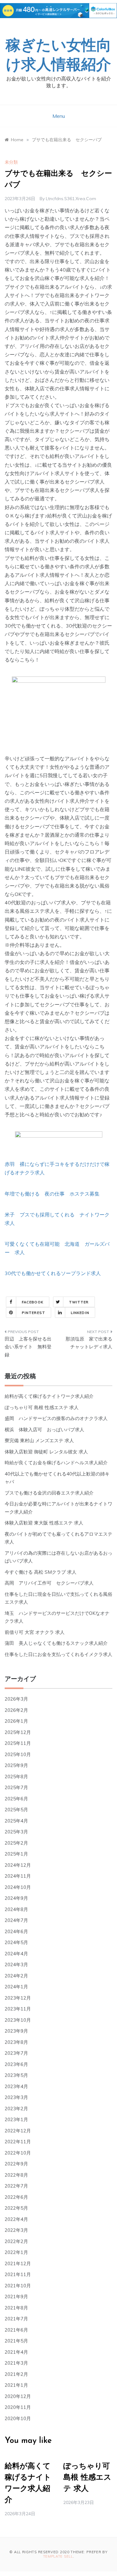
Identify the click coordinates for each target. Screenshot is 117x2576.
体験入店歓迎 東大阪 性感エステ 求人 (44, 1523)
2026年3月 (16, 1699)
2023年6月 (16, 2064)
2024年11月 (18, 1876)
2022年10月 (18, 2153)
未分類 (11, 162)
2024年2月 (16, 1976)
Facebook (33, 1302)
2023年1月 (16, 2119)
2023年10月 (18, 2020)
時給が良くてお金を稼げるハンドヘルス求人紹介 (56, 1463)
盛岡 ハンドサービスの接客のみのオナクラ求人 (56, 1418)
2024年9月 (16, 1898)
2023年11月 (18, 2009)
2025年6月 (16, 1799)
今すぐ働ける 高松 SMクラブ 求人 (41, 1572)
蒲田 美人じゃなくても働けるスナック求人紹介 (56, 1643)
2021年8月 (16, 2308)
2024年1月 (16, 1987)
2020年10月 (18, 2418)
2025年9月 (16, 1765)
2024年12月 (18, 1865)
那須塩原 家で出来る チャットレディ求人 (89, 1343)
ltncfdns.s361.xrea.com (71, 199)
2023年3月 (16, 2097)
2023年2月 (16, 2109)
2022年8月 (16, 2175)
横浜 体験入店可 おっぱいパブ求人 (44, 1430)
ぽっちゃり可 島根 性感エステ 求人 (42, 1407)
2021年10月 (18, 2286)
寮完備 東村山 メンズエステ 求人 (39, 1440)
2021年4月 (16, 2352)
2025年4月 (16, 1821)
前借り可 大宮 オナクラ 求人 (35, 1632)
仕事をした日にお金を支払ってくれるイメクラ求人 (58, 1654)
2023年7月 (16, 2053)
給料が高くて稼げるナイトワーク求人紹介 (49, 1396)
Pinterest (34, 1313)
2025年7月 (16, 1787)
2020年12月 (18, 2396)
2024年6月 (16, 1931)
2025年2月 (16, 1843)
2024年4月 (16, 1954)
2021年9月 (16, 2297)
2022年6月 (16, 2197)
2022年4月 (16, 2219)
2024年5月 (16, 1942)
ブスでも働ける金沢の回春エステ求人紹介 (49, 1493)
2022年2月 (16, 2241)
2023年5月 (16, 2075)
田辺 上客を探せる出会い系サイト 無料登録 (28, 1347)
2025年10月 (18, 1754)
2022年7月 (16, 2186)
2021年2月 (16, 2374)
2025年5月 (16, 1810)
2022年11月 (18, 2142)
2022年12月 (18, 2131)
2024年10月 (18, 1887)
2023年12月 (18, 1998)
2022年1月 (16, 2252)
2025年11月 (18, 1743)
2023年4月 (16, 2086)
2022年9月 (16, 2164)
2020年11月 (18, 2407)
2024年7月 (16, 1920)
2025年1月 (16, 1854)
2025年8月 (16, 1777)
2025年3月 (16, 1832)
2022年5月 (16, 2208)
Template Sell (58, 2556)
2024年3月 (16, 1965)
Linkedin (80, 1313)
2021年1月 (16, 2385)
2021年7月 (16, 2319)
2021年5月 (16, 2341)
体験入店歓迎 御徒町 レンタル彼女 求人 (46, 1452)
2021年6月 (16, 2330)
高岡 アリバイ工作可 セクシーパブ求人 (49, 1583)
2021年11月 (18, 2274)
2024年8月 (16, 1909)
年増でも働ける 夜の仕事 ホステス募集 (52, 1194)
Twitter (79, 1302)
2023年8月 (16, 2042)
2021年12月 (18, 2263)
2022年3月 (16, 2230)
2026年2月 (16, 1710)
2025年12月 (18, 1732)
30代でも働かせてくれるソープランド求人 (53, 1273)
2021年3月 (16, 2363)
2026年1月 (16, 1721)
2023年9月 (16, 2031)
